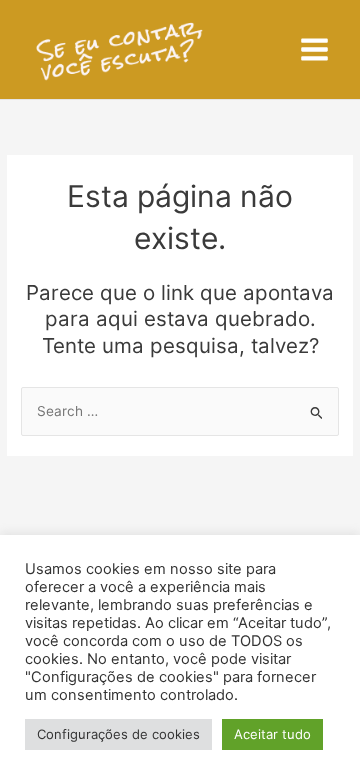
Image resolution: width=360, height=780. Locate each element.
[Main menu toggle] (315, 50)
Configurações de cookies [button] (118, 734)
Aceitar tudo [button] (272, 734)
